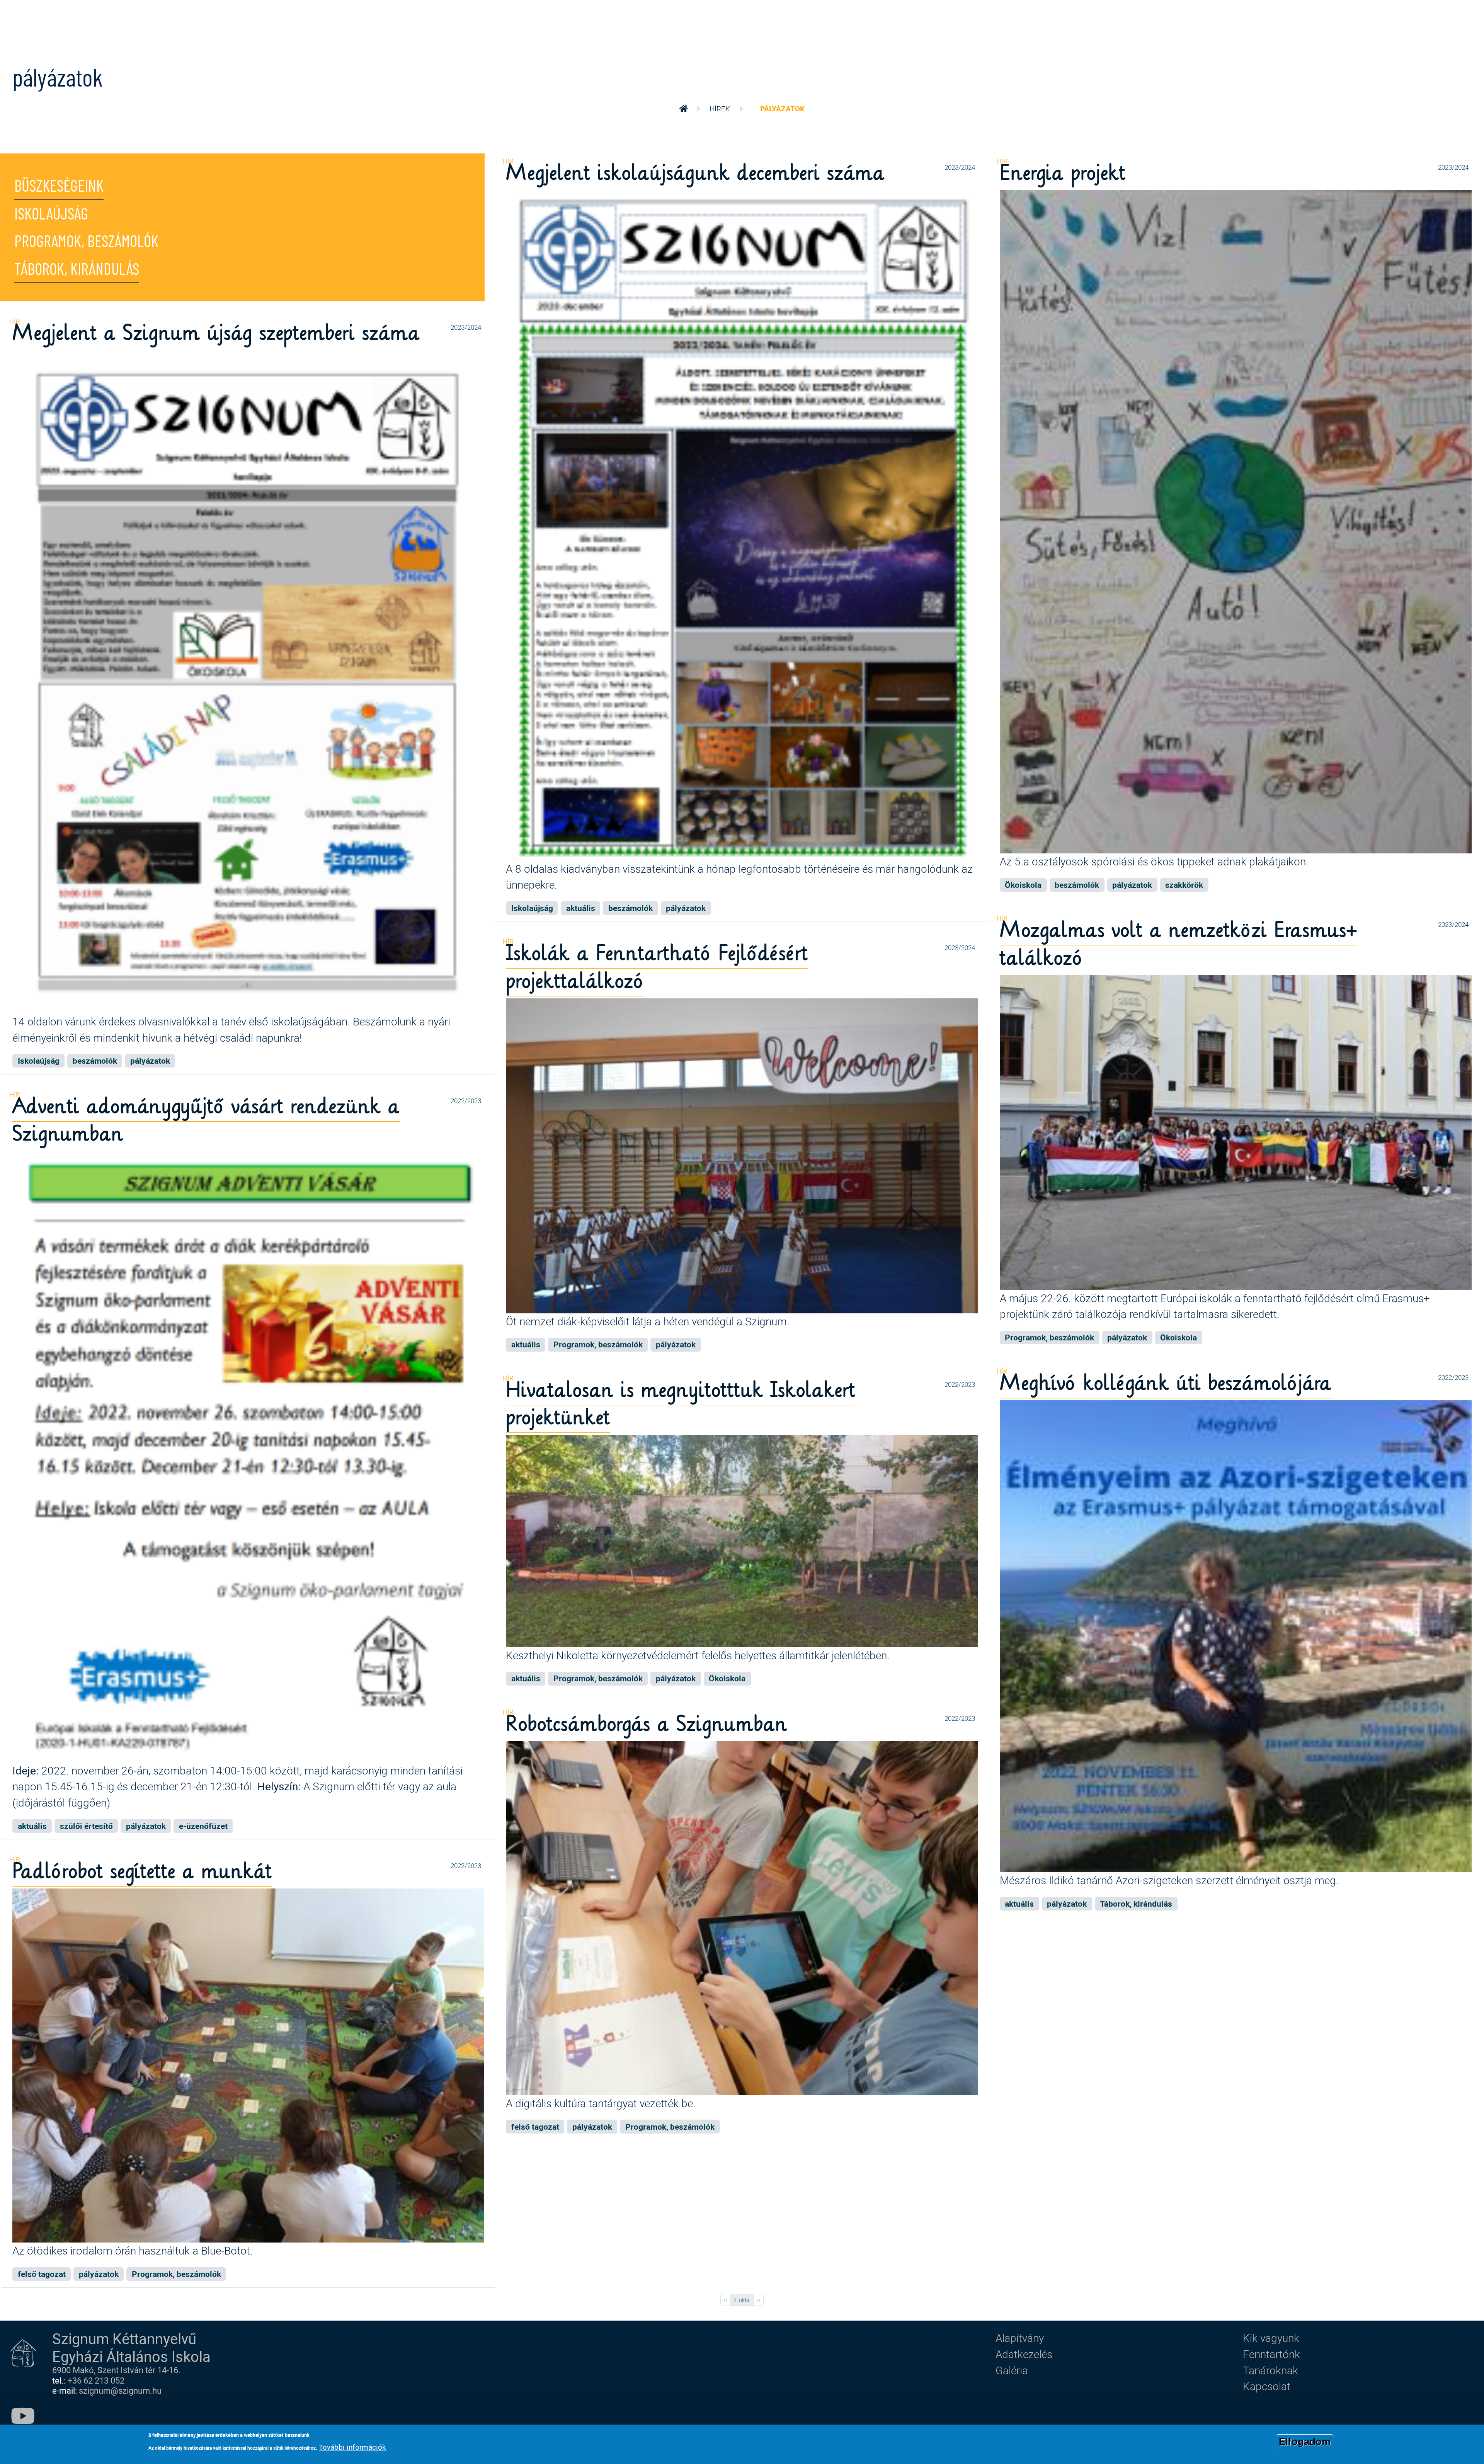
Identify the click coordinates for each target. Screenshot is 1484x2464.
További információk (352, 2447)
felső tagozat (535, 2127)
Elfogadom (1305, 2442)
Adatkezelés (1024, 2354)
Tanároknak (1270, 2370)
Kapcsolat (1267, 2386)
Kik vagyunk (1271, 2338)
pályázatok (686, 908)
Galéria (1012, 2370)
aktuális (581, 908)
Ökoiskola (1023, 885)
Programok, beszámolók (86, 242)
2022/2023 (466, 1101)
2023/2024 (960, 167)
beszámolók (631, 908)
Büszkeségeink (59, 187)
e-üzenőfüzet (203, 1826)
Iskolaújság (51, 215)
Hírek (720, 108)
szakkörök (1184, 885)
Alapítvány (1020, 2338)
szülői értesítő (86, 1826)
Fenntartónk (1271, 2354)
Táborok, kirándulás (77, 270)
